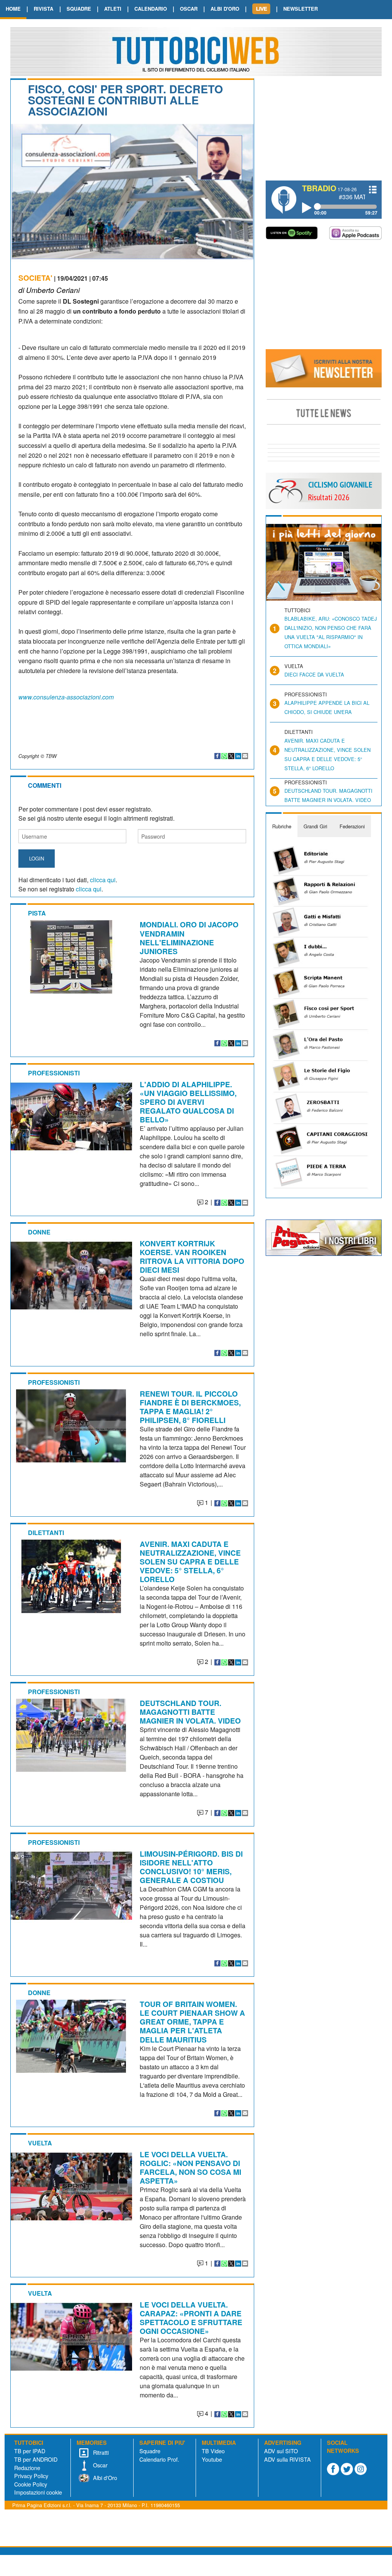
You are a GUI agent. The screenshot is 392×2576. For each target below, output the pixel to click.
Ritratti (100, 2452)
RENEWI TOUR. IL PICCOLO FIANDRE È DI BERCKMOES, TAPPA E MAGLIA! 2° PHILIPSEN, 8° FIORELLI (190, 1407)
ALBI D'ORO (225, 9)
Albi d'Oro (104, 2478)
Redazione (27, 2468)
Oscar (100, 2465)
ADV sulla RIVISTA (287, 2459)
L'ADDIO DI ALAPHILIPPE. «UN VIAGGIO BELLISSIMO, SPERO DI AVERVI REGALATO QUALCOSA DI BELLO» (188, 1102)
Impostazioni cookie (38, 2492)
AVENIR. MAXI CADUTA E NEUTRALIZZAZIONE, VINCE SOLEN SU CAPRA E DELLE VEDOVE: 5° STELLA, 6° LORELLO (190, 1561)
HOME (13, 9)
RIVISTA (43, 9)
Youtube (212, 2459)
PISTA (37, 913)
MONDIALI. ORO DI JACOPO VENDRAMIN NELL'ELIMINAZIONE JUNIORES (189, 938)
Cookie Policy (31, 2484)
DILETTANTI (46, 1533)
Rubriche (282, 826)
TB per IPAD (30, 2451)
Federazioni (352, 826)
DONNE (39, 1232)
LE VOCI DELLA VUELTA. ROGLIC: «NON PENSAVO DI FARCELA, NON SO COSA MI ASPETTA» (190, 2167)
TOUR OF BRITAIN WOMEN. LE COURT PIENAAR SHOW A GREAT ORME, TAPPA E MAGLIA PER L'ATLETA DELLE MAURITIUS (192, 2021)
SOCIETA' (35, 278)
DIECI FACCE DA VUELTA (314, 674)
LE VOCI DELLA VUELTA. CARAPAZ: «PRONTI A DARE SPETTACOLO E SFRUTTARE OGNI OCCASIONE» (191, 2318)
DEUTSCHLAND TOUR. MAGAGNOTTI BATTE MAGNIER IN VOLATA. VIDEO (190, 1712)
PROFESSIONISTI (54, 1073)
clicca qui (103, 880)
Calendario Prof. (159, 2459)
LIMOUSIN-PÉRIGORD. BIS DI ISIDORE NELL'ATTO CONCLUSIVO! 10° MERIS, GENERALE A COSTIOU (191, 1867)
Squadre (150, 2451)
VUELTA (40, 2143)
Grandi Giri (315, 826)
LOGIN (37, 858)
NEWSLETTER (301, 9)
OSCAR (189, 9)
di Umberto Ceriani (49, 290)
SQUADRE (79, 9)
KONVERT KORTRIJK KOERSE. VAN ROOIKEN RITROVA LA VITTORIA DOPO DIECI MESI (192, 1256)
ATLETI (113, 9)
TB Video (213, 2451)
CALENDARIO (151, 9)
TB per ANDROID (36, 2459)
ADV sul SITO (281, 2451)
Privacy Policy (31, 2476)
